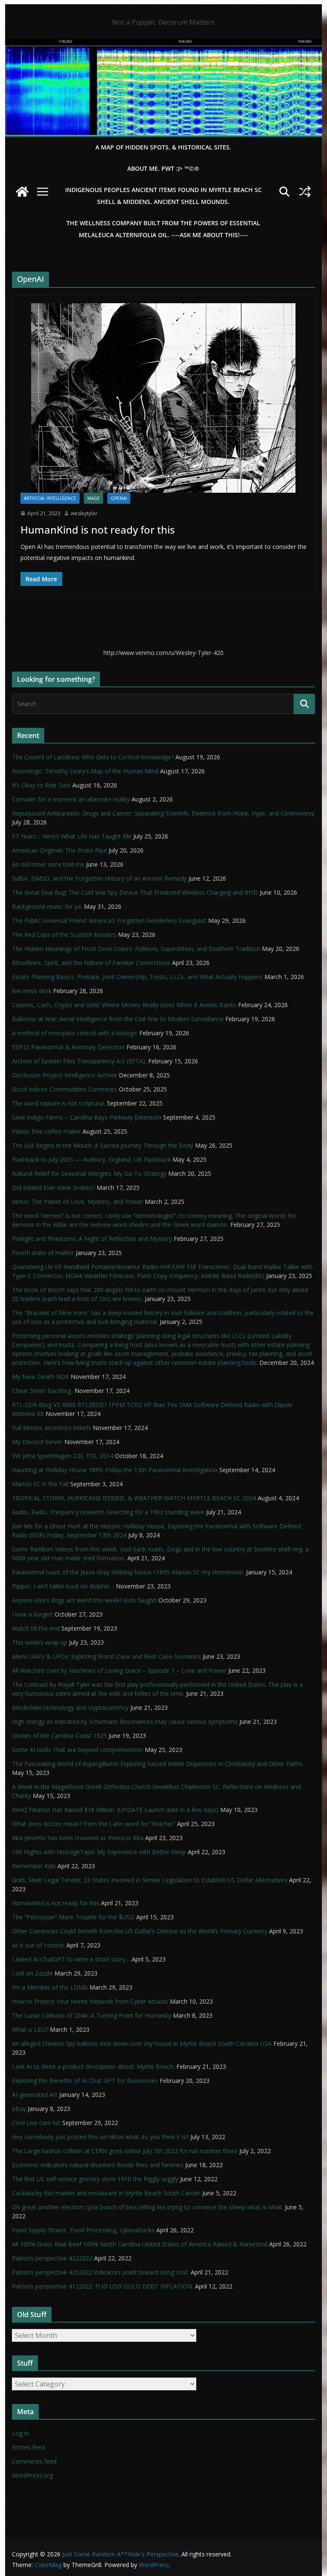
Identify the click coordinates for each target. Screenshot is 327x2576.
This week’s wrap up (40, 1642)
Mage (93, 498)
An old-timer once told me (48, 864)
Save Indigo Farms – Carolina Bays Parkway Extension (87, 1117)
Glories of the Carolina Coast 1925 (59, 1736)
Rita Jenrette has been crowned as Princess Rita (78, 1838)
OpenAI (119, 498)
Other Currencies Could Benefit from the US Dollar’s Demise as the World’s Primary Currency (140, 1931)
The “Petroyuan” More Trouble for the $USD (73, 1917)
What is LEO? (30, 2029)
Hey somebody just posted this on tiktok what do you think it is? (100, 2137)
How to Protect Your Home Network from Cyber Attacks (90, 2001)
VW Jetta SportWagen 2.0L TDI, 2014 (63, 1456)
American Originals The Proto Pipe (59, 850)
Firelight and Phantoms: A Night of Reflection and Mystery (92, 1239)
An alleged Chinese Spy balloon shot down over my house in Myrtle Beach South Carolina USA (142, 2043)
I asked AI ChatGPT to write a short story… (71, 1959)
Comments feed (34, 2461)
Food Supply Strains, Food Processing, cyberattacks (83, 2230)
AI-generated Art (35, 2095)
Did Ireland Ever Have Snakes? (53, 1187)
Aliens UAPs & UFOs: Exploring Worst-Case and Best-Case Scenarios (106, 1656)
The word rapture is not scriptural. (59, 1103)
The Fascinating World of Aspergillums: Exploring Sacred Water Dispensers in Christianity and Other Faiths (157, 1764)
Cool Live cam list (36, 2123)
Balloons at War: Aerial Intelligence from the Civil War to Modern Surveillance (118, 1019)
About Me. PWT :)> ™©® (163, 168)
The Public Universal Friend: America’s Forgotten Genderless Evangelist (109, 920)
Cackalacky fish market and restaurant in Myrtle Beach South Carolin (106, 2193)
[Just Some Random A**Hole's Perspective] (164, 45)
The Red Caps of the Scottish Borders (64, 935)
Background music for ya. (47, 906)
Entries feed (28, 2447)
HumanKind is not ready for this (98, 530)
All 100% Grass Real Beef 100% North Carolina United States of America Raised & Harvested (140, 2244)
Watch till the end (36, 1628)
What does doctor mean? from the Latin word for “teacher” (94, 1824)
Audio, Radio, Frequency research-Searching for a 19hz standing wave (108, 1512)
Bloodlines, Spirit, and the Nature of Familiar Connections (91, 963)
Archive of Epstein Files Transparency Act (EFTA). (79, 1061)
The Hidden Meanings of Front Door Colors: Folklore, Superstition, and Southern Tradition (136, 949)
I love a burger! (32, 1614)
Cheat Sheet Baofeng (42, 1391)
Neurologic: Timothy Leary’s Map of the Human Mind (85, 771)
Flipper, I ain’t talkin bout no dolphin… (63, 1586)
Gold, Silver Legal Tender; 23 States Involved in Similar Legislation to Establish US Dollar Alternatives (150, 1880)
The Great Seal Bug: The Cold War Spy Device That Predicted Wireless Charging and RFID (135, 892)
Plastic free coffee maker (46, 1131)
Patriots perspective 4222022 (52, 2258)
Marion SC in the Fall (40, 1484)
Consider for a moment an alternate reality (71, 799)
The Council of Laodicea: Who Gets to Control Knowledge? (93, 757)
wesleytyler (84, 513)
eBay (19, 2109)
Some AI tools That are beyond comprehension (77, 1750)
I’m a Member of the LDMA (50, 1987)
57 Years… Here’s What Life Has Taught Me (72, 836)
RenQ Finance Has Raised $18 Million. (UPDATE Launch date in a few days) (115, 1810)
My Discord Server (37, 1442)
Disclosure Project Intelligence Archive (65, 1075)
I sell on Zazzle (32, 1973)
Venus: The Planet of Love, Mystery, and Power (77, 1202)
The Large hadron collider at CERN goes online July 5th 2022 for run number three (125, 2151)
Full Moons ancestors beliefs (52, 1428)
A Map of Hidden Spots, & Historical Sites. (163, 147)
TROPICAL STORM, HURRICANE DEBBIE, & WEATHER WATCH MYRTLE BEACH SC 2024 (134, 1498)
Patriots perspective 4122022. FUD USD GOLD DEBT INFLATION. (103, 2286)
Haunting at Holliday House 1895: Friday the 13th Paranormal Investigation (115, 1470)
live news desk (32, 991)
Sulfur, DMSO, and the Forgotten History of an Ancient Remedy (99, 878)
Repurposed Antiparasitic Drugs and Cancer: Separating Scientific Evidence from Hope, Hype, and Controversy (163, 813)
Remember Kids (34, 1866)
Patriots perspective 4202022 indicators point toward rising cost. (100, 2272)
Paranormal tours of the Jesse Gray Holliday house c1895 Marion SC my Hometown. (128, 1572)
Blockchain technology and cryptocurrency (70, 1707)
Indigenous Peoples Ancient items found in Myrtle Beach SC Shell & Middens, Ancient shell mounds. (163, 196)
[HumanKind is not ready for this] (164, 398)
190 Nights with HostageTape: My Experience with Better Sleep (99, 1852)
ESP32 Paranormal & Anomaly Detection (68, 1047)
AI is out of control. (38, 1945)
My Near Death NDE (40, 1377)
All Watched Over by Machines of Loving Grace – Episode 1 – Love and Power (119, 1670)
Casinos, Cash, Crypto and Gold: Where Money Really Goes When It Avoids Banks (124, 1005)
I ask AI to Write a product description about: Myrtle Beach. (93, 2066)
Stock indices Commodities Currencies (65, 1089)
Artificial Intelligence (50, 498)
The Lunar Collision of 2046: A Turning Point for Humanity (92, 2015)
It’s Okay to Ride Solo (41, 785)
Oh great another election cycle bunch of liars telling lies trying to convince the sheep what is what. (148, 2207)
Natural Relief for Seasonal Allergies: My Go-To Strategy (89, 1173)
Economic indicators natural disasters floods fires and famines (98, 2165)
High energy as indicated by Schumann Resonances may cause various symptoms (125, 1722)
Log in (20, 2433)
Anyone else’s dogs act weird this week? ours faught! (84, 1600)
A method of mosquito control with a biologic (75, 1033)
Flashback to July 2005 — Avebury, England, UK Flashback (91, 1159)
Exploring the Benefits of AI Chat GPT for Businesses (85, 2081)
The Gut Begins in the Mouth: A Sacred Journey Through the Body (103, 1145)
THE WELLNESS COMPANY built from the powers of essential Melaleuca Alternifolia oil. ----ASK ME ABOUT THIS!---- (163, 229)
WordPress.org (32, 2475)
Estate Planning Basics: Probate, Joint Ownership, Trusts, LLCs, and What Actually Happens (137, 977)
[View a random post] (305, 192)
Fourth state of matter (43, 1253)
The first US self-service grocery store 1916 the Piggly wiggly (95, 2179)
